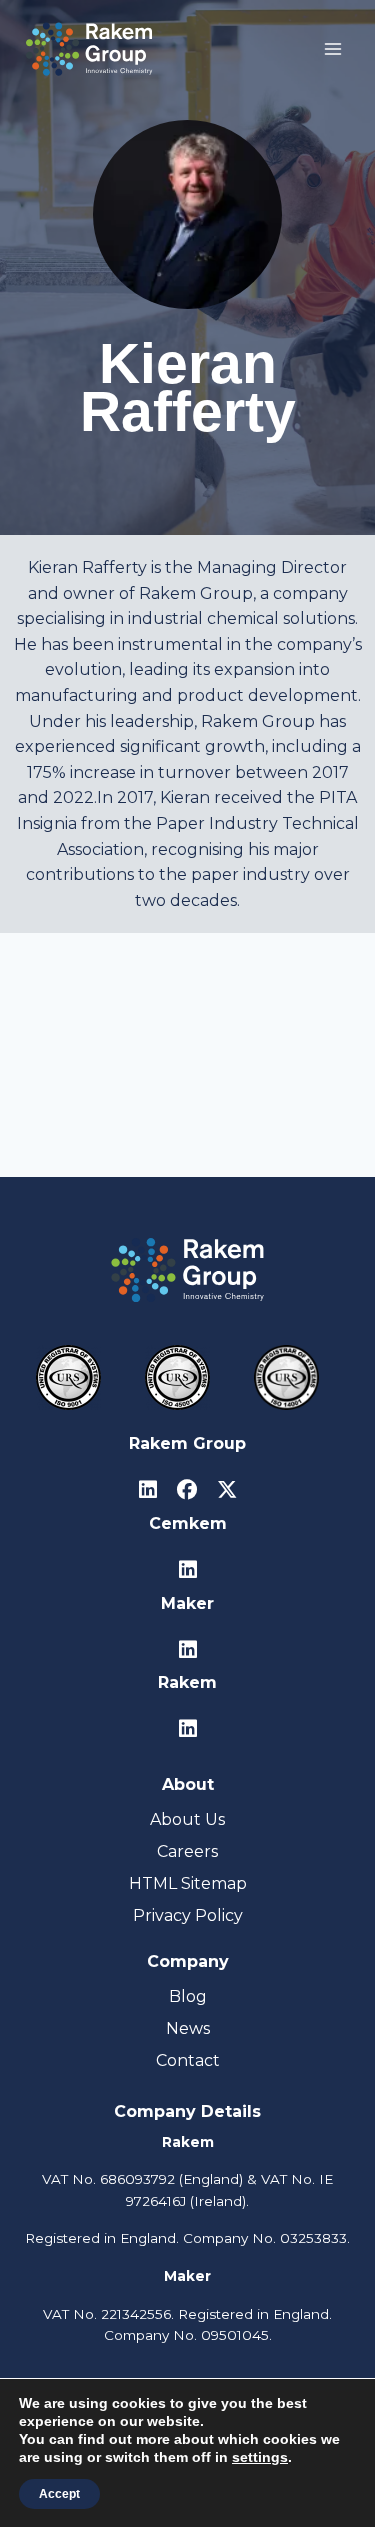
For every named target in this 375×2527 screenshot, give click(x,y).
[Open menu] (332, 48)
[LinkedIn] (148, 1490)
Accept (59, 2494)
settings (260, 2457)
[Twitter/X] (227, 1490)
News (188, 2028)
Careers (187, 1851)
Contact (188, 2060)
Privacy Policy (188, 1915)
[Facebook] (187, 1490)
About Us (187, 1819)
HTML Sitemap (188, 1883)
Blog (188, 1996)
